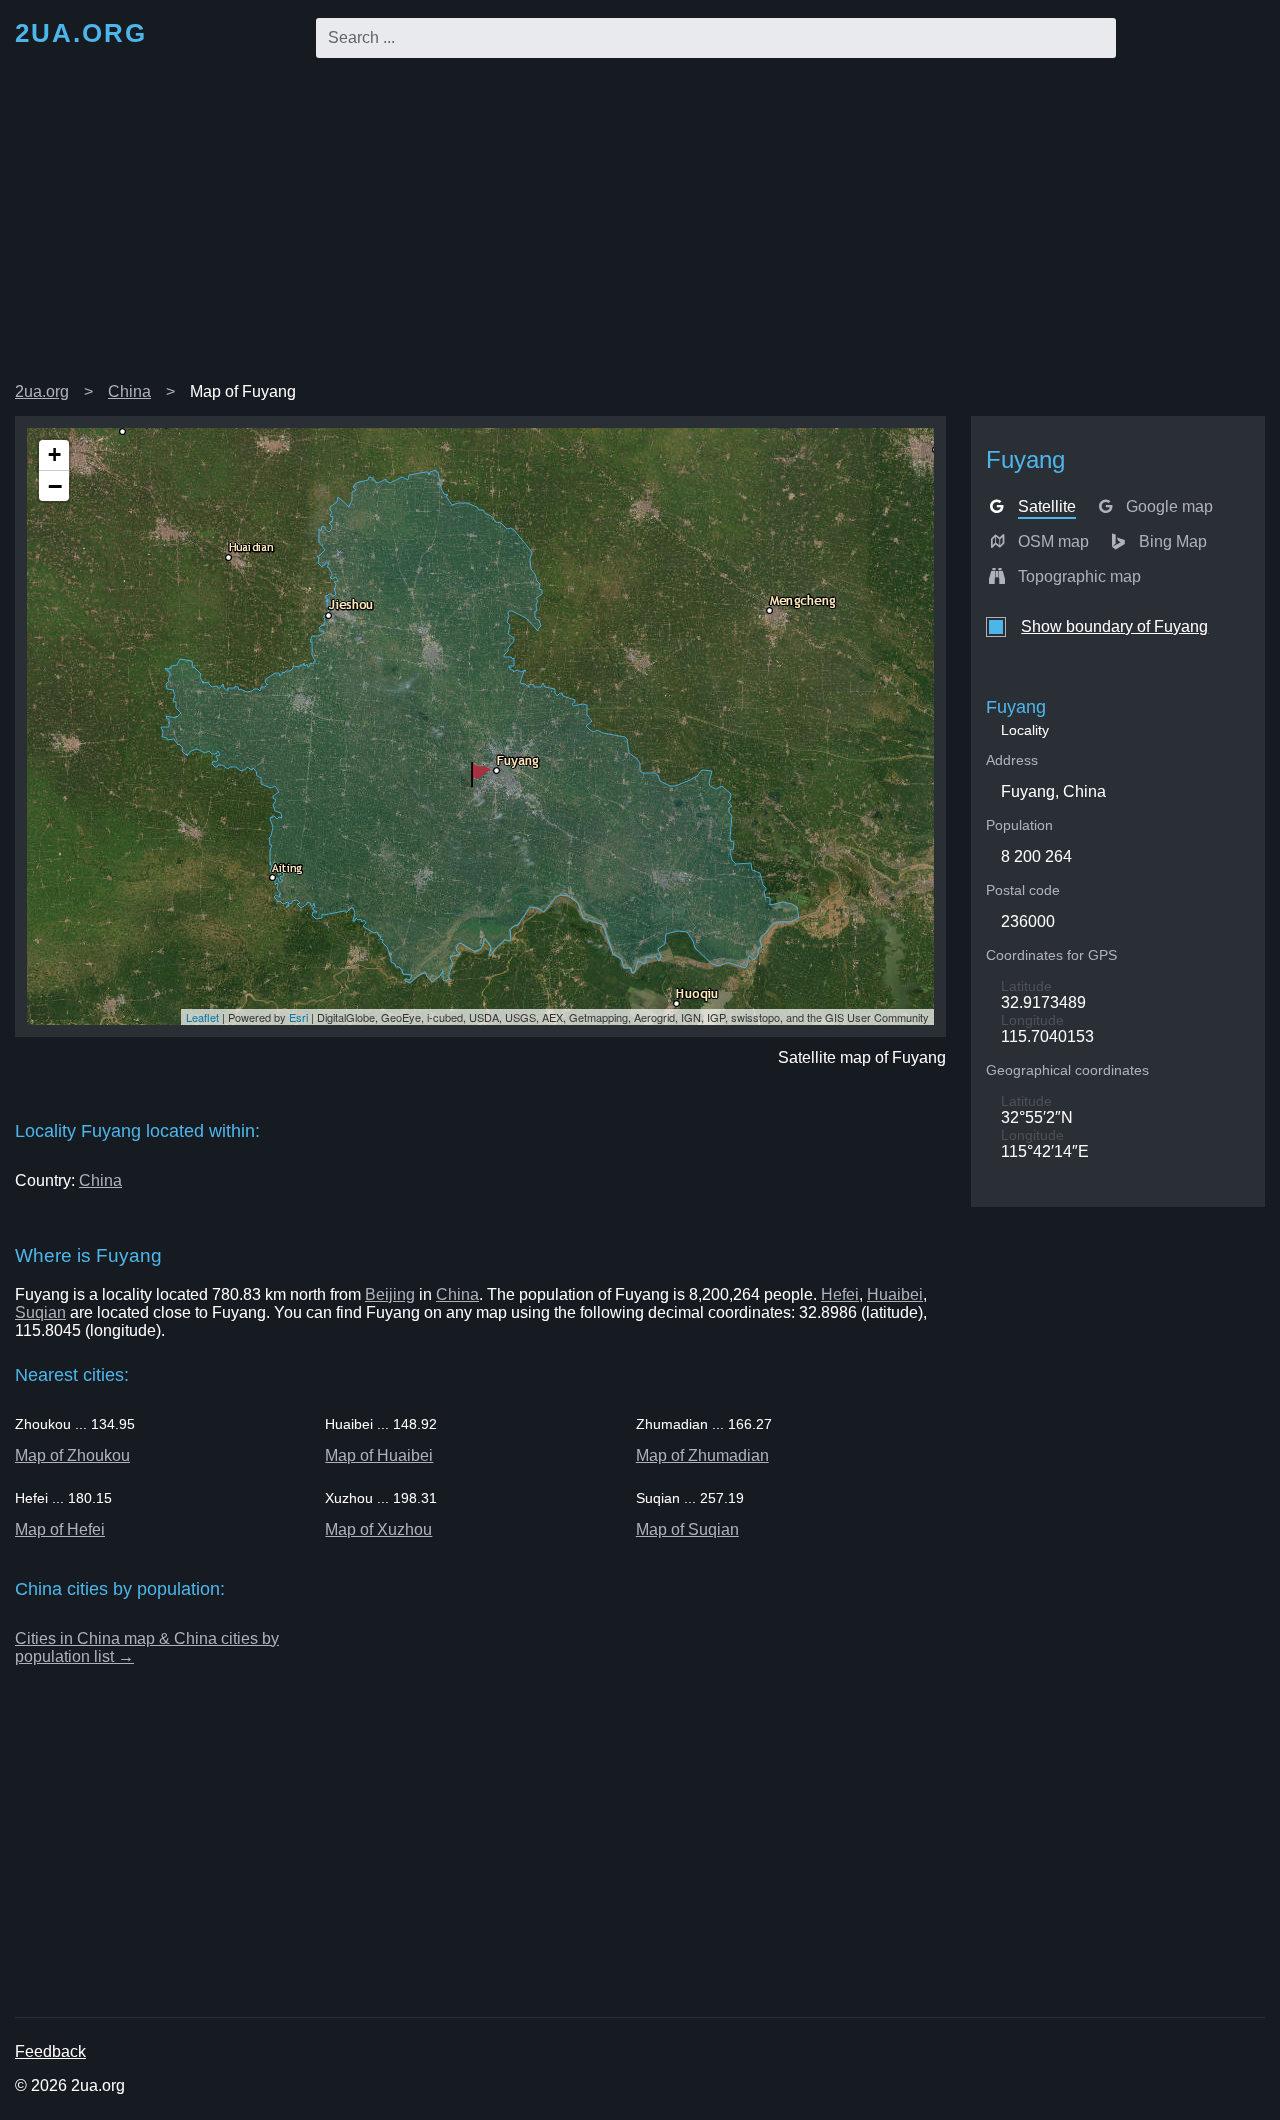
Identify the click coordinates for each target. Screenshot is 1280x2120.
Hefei (840, 1294)
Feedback (50, 2051)
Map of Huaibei (379, 1455)
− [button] (55, 486)
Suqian (40, 1312)
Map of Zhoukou (72, 1455)
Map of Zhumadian (702, 1455)
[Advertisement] (640, 224)
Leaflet (202, 1017)
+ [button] (54, 454)
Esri (298, 1017)
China (129, 391)
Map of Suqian (687, 1529)
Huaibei (895, 1294)
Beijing (390, 1294)
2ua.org (42, 391)
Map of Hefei (60, 1529)
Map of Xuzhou (378, 1529)
